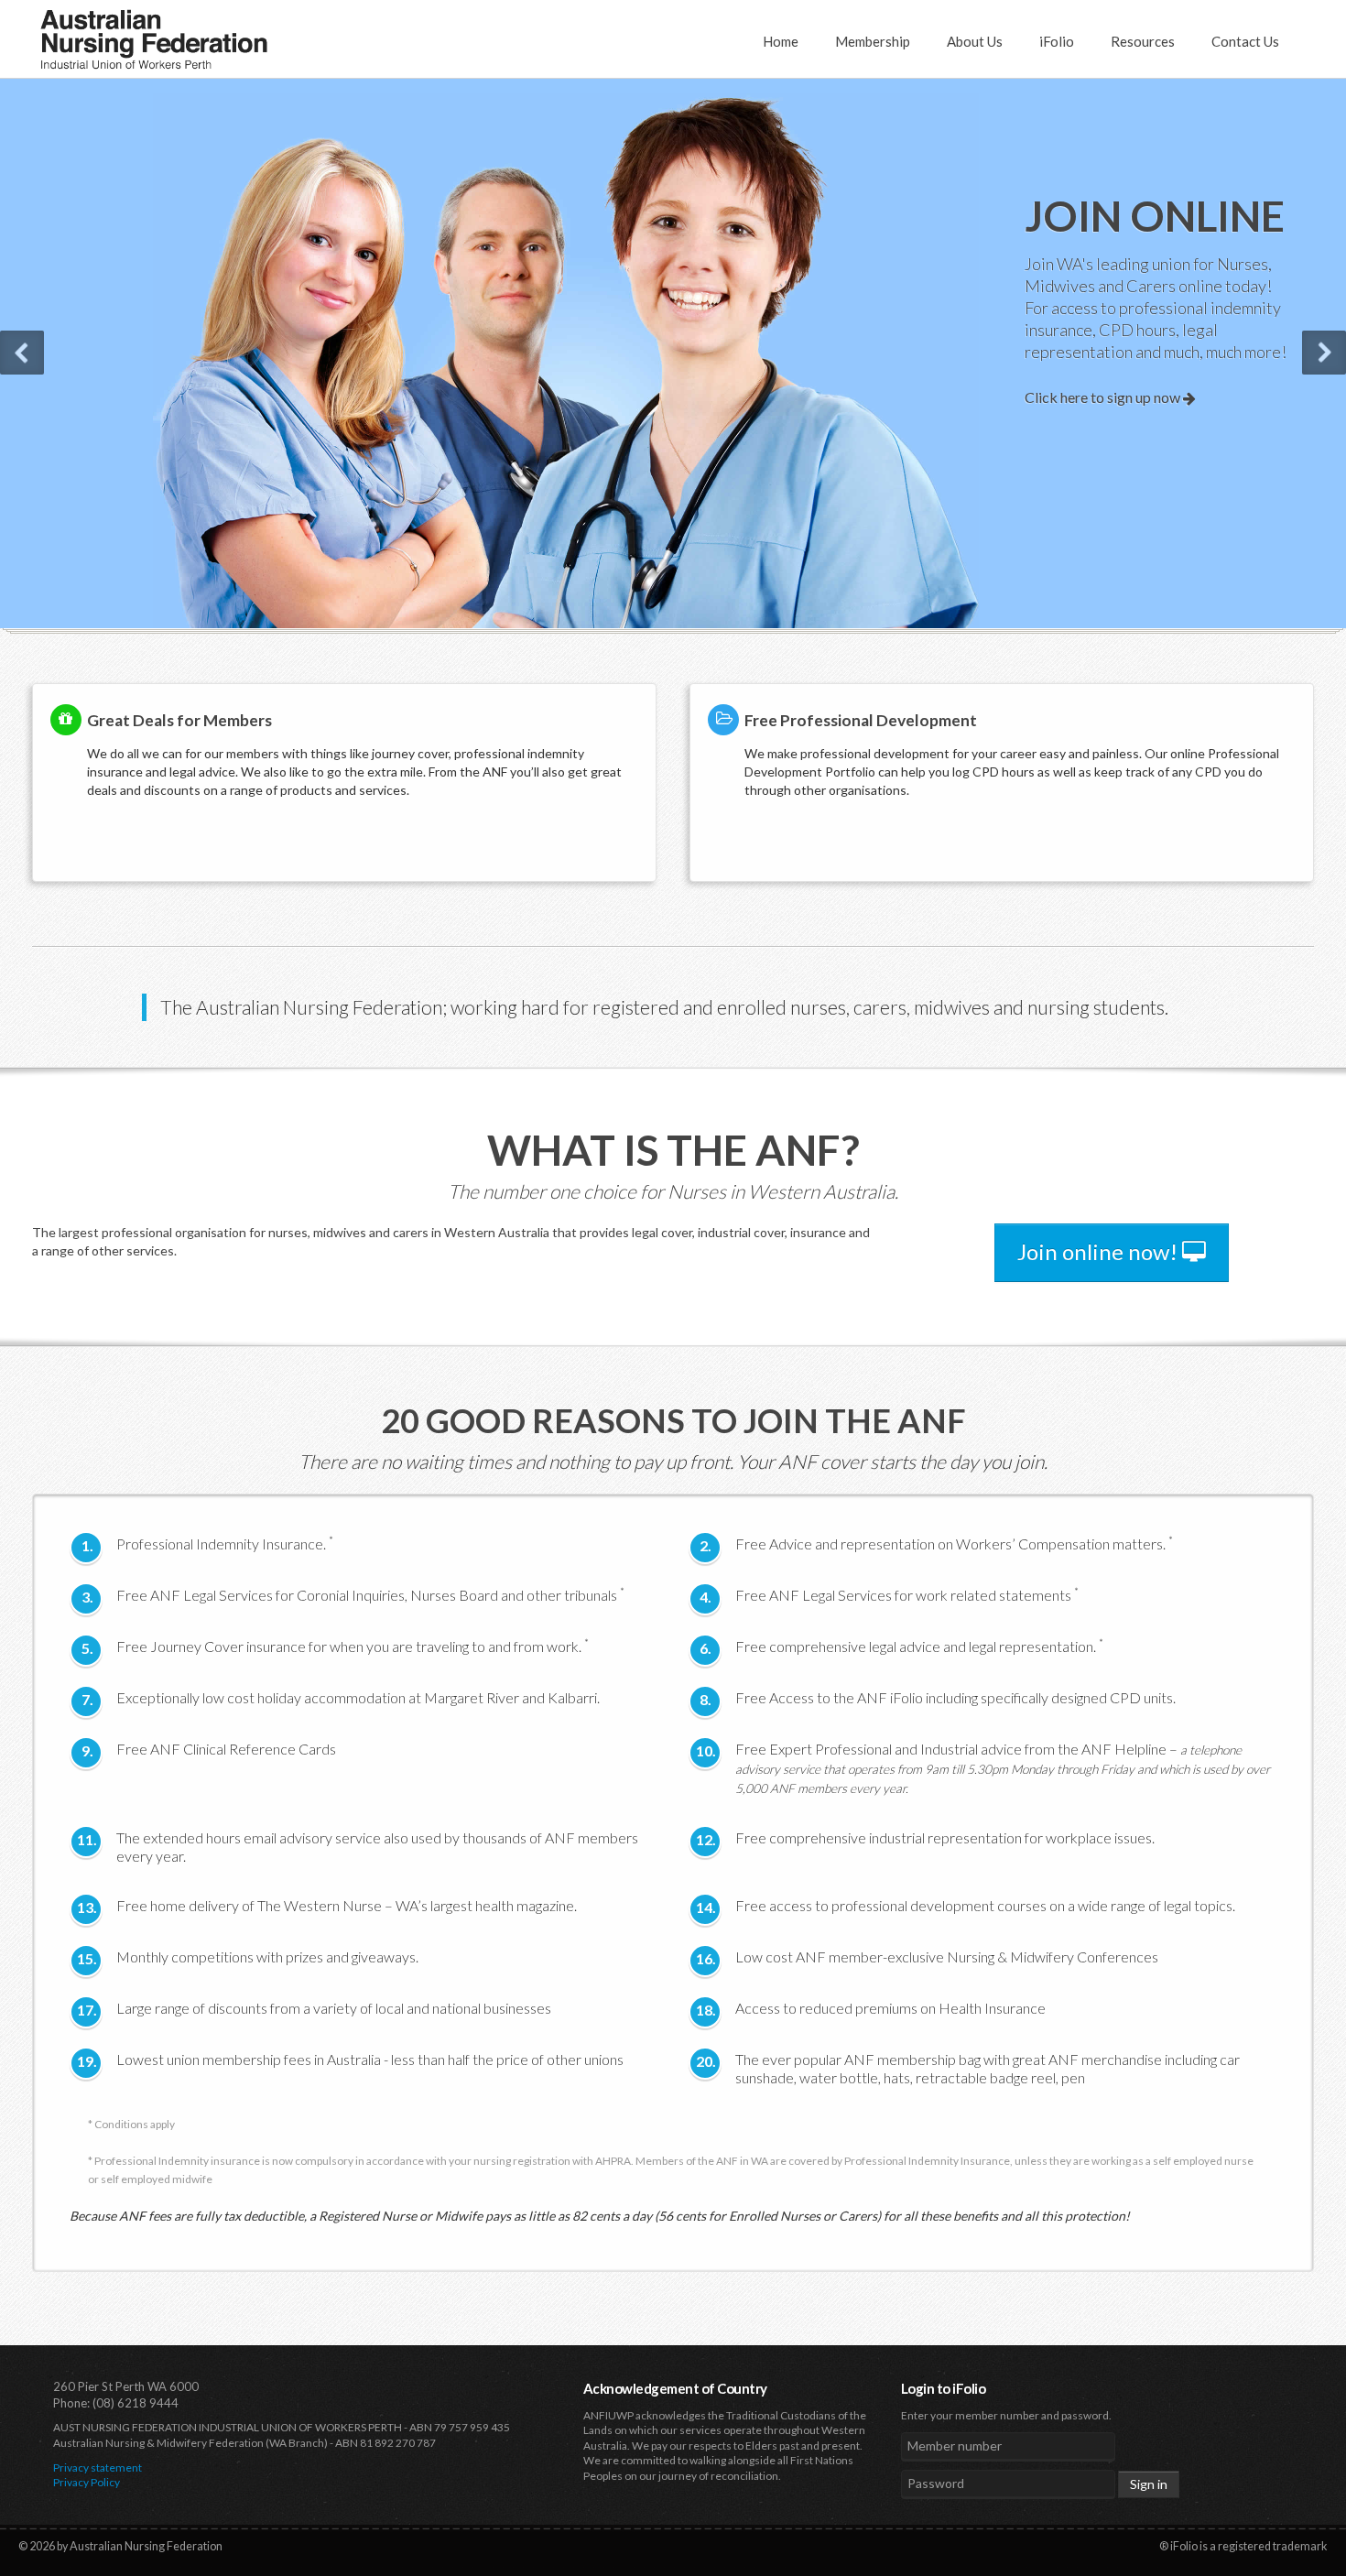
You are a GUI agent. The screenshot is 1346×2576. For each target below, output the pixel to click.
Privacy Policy (87, 2482)
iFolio (1057, 41)
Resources (1143, 41)
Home (781, 41)
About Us (975, 41)
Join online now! (1100, 1251)
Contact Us (1245, 41)
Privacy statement (98, 2467)
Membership (873, 41)
